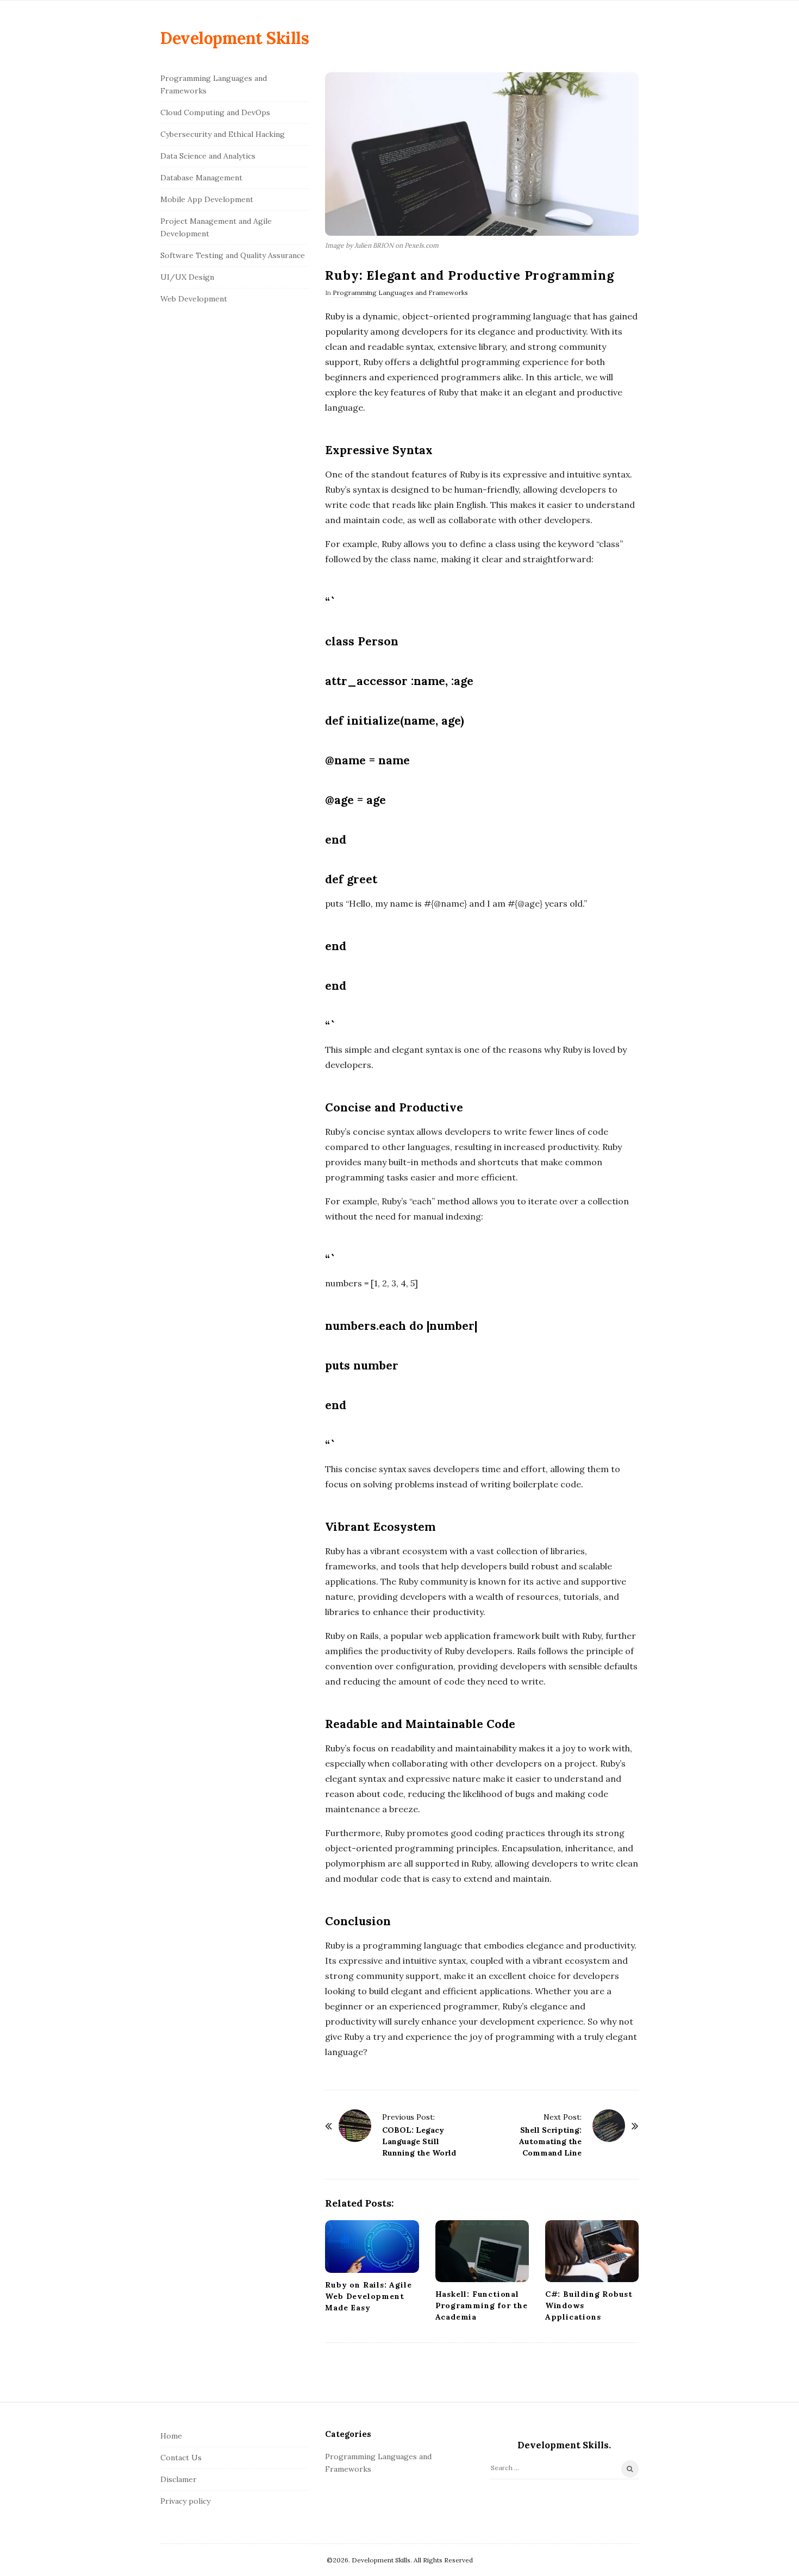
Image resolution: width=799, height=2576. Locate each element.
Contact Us (181, 2458)
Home (171, 2436)
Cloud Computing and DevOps (215, 112)
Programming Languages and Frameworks (400, 293)
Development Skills (235, 38)
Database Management (201, 178)
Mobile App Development (207, 199)
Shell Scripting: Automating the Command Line (550, 2141)
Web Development (194, 299)
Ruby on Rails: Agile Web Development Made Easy (368, 2296)
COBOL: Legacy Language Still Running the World (419, 2141)
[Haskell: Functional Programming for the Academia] (482, 2251)
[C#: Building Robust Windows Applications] (592, 2251)
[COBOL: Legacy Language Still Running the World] (355, 2126)
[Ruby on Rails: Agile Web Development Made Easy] (372, 2247)
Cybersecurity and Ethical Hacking (223, 134)
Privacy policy (185, 2501)
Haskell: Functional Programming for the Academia (482, 2305)
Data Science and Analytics (208, 156)
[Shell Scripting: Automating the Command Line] (609, 2126)
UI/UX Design (187, 277)
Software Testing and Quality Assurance (233, 255)
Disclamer (179, 2479)
